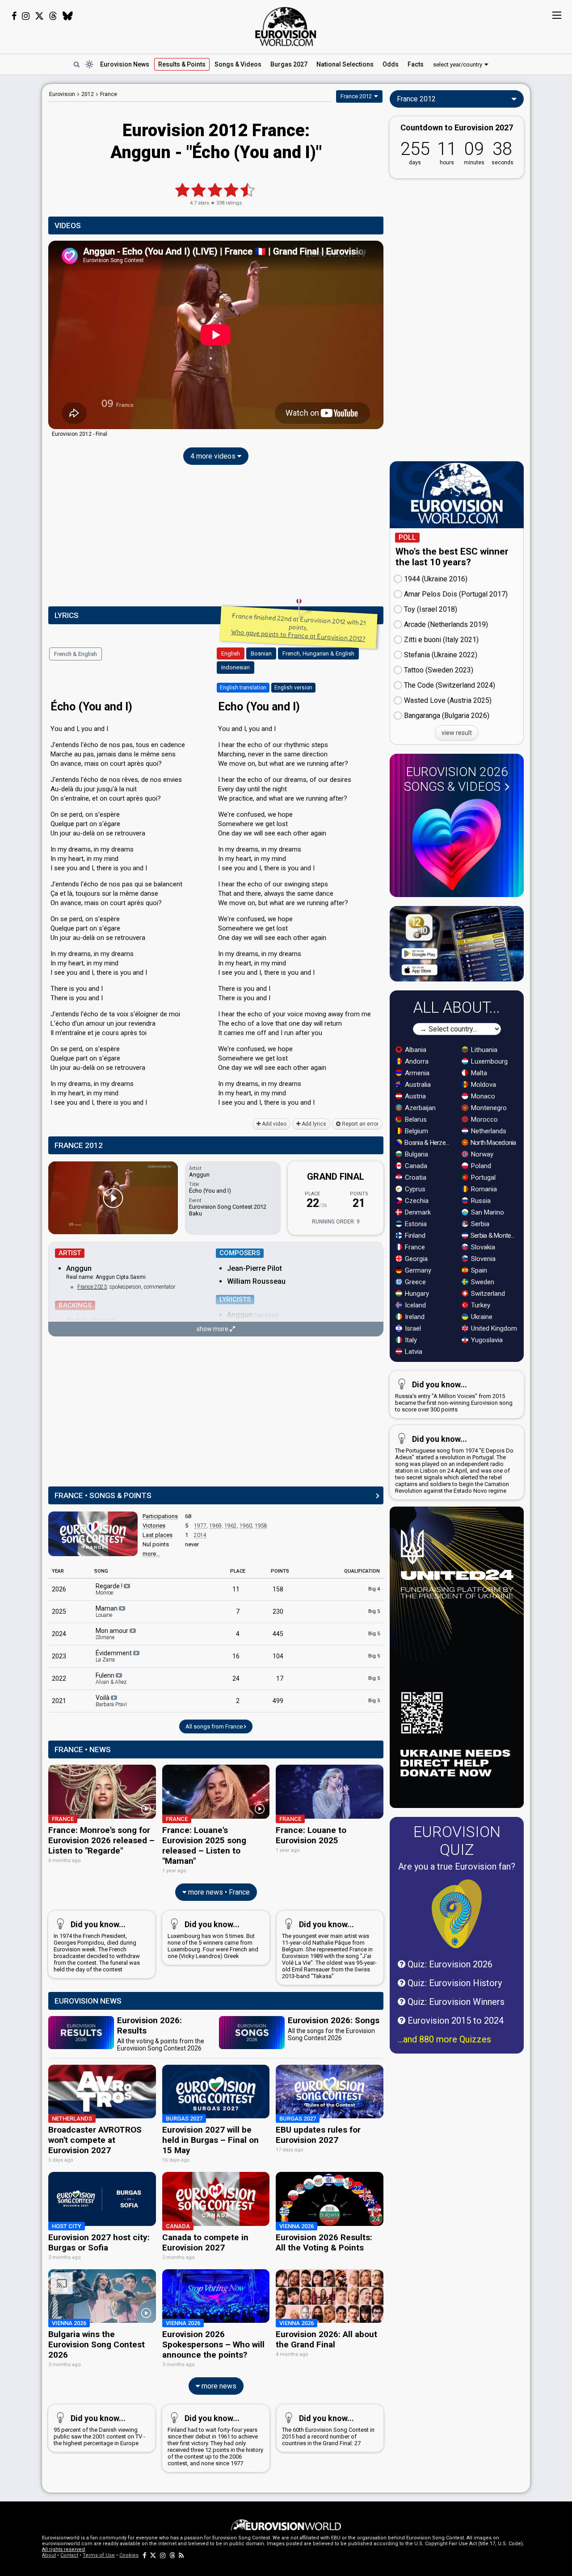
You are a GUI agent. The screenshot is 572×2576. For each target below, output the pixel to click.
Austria (414, 1096)
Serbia (479, 1224)
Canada (415, 1166)
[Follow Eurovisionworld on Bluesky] (68, 16)
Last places (158, 1535)
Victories (154, 1526)
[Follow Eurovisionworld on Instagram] (26, 16)
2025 (59, 1612)
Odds (391, 64)
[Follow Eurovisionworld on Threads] (53, 16)
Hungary (416, 1294)
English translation (243, 688)
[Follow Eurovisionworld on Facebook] (14, 16)
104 (278, 1656)
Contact (69, 2555)
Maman (107, 1612)
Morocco (484, 1119)
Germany (417, 1270)
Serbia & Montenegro (494, 1236)
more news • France (218, 1892)
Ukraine (481, 1317)
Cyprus (414, 1189)
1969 (215, 1526)
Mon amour (113, 1634)
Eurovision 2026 (456, 779)
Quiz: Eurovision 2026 (449, 1964)
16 (236, 1656)
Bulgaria (416, 1154)
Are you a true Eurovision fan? (457, 1866)
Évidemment (114, 1656)
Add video (273, 1124)
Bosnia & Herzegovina (428, 1143)
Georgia (415, 1259)
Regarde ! (110, 1589)
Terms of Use (99, 2555)
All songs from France (215, 1726)
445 (278, 1634)
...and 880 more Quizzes (444, 2039)
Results (182, 64)
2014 (200, 1535)
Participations (160, 1516)
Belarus (415, 1119)
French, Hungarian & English (318, 653)
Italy (410, 1340)
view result (457, 733)
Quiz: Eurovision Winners (455, 2002)
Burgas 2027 (289, 64)
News (125, 64)
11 (236, 1589)
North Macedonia (493, 1143)
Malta (478, 1073)
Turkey (480, 1305)
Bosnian (261, 653)
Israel (412, 1328)
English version (293, 688)
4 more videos (214, 456)
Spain (478, 1270)
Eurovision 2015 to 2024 (454, 2021)
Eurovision (62, 94)
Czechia (416, 1201)
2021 (59, 1701)
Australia (417, 1085)
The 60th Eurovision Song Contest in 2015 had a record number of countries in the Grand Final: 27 (328, 2430)
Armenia (416, 1073)
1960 (246, 1526)
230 (278, 1612)
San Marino (487, 1212)
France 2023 (92, 1287)
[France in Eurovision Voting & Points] (93, 1534)
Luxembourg (488, 1061)
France (414, 1247)
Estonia (415, 1224)
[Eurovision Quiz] (457, 1914)
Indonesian (236, 667)
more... (151, 1554)
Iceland (414, 1305)
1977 (200, 1526)
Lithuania (483, 1050)
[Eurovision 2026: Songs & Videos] (457, 845)
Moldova (483, 1085)
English (231, 653)
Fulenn (111, 1678)
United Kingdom (493, 1328)
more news (218, 2386)
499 (278, 1701)
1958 (261, 1526)
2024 (59, 1634)
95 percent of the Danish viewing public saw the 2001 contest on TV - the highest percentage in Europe (99, 2430)
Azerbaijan (419, 1108)
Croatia (415, 1177)
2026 (59, 1589)
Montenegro (488, 1108)
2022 (59, 1678)
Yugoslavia (486, 1340)
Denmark (417, 1212)
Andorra (416, 1061)
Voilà (111, 1701)
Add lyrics (313, 1124)
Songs (238, 64)
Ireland (414, 1317)
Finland (414, 1236)
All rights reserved (63, 2549)
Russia (480, 1201)
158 (278, 1589)
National (345, 64)
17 (280, 1678)
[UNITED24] (457, 1657)
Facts (416, 64)
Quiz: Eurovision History (454, 1983)
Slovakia (482, 1247)
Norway (481, 1154)
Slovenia (482, 1259)
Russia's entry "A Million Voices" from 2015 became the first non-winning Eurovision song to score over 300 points (454, 1396)
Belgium (416, 1131)
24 (236, 1678)
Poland (480, 1166)
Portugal (482, 1177)
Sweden (482, 1282)
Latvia (413, 1352)
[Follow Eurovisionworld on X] (39, 16)
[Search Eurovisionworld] (76, 64)
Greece (414, 1282)
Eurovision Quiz (457, 1841)
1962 (231, 1526)
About (49, 2555)
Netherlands (488, 1131)
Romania (483, 1189)
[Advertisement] (216, 538)
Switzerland (487, 1294)
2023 (59, 1656)
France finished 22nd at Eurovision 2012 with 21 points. (298, 627)
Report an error (360, 1124)
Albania (415, 1050)
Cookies (129, 2555)
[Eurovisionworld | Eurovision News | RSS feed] (181, 2555)
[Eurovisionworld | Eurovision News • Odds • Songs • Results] (286, 27)
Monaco (482, 1096)
